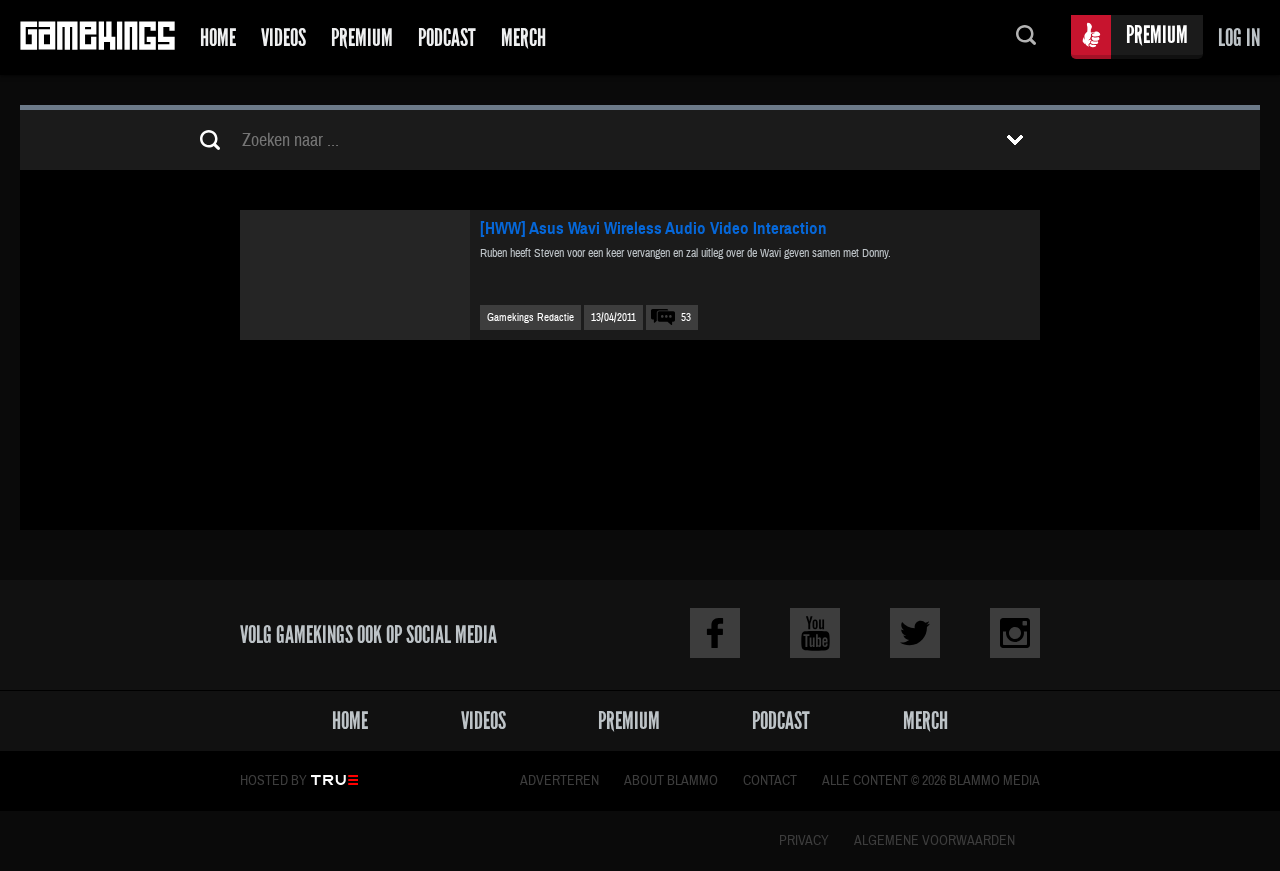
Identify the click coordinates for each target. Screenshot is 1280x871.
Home (218, 37)
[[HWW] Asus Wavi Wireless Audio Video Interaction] (355, 275)
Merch (523, 37)
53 (686, 317)
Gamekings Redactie (530, 317)
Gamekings (97, 37)
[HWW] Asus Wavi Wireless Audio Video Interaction (653, 228)
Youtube (815, 633)
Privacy (804, 841)
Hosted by (273, 781)
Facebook (715, 633)
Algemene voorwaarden (934, 841)
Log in (1239, 37)
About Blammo (671, 781)
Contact (770, 781)
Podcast (447, 37)
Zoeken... (1026, 37)
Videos (283, 37)
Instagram (1015, 633)
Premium (362, 37)
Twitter (915, 633)
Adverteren (559, 781)
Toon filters (1015, 140)
